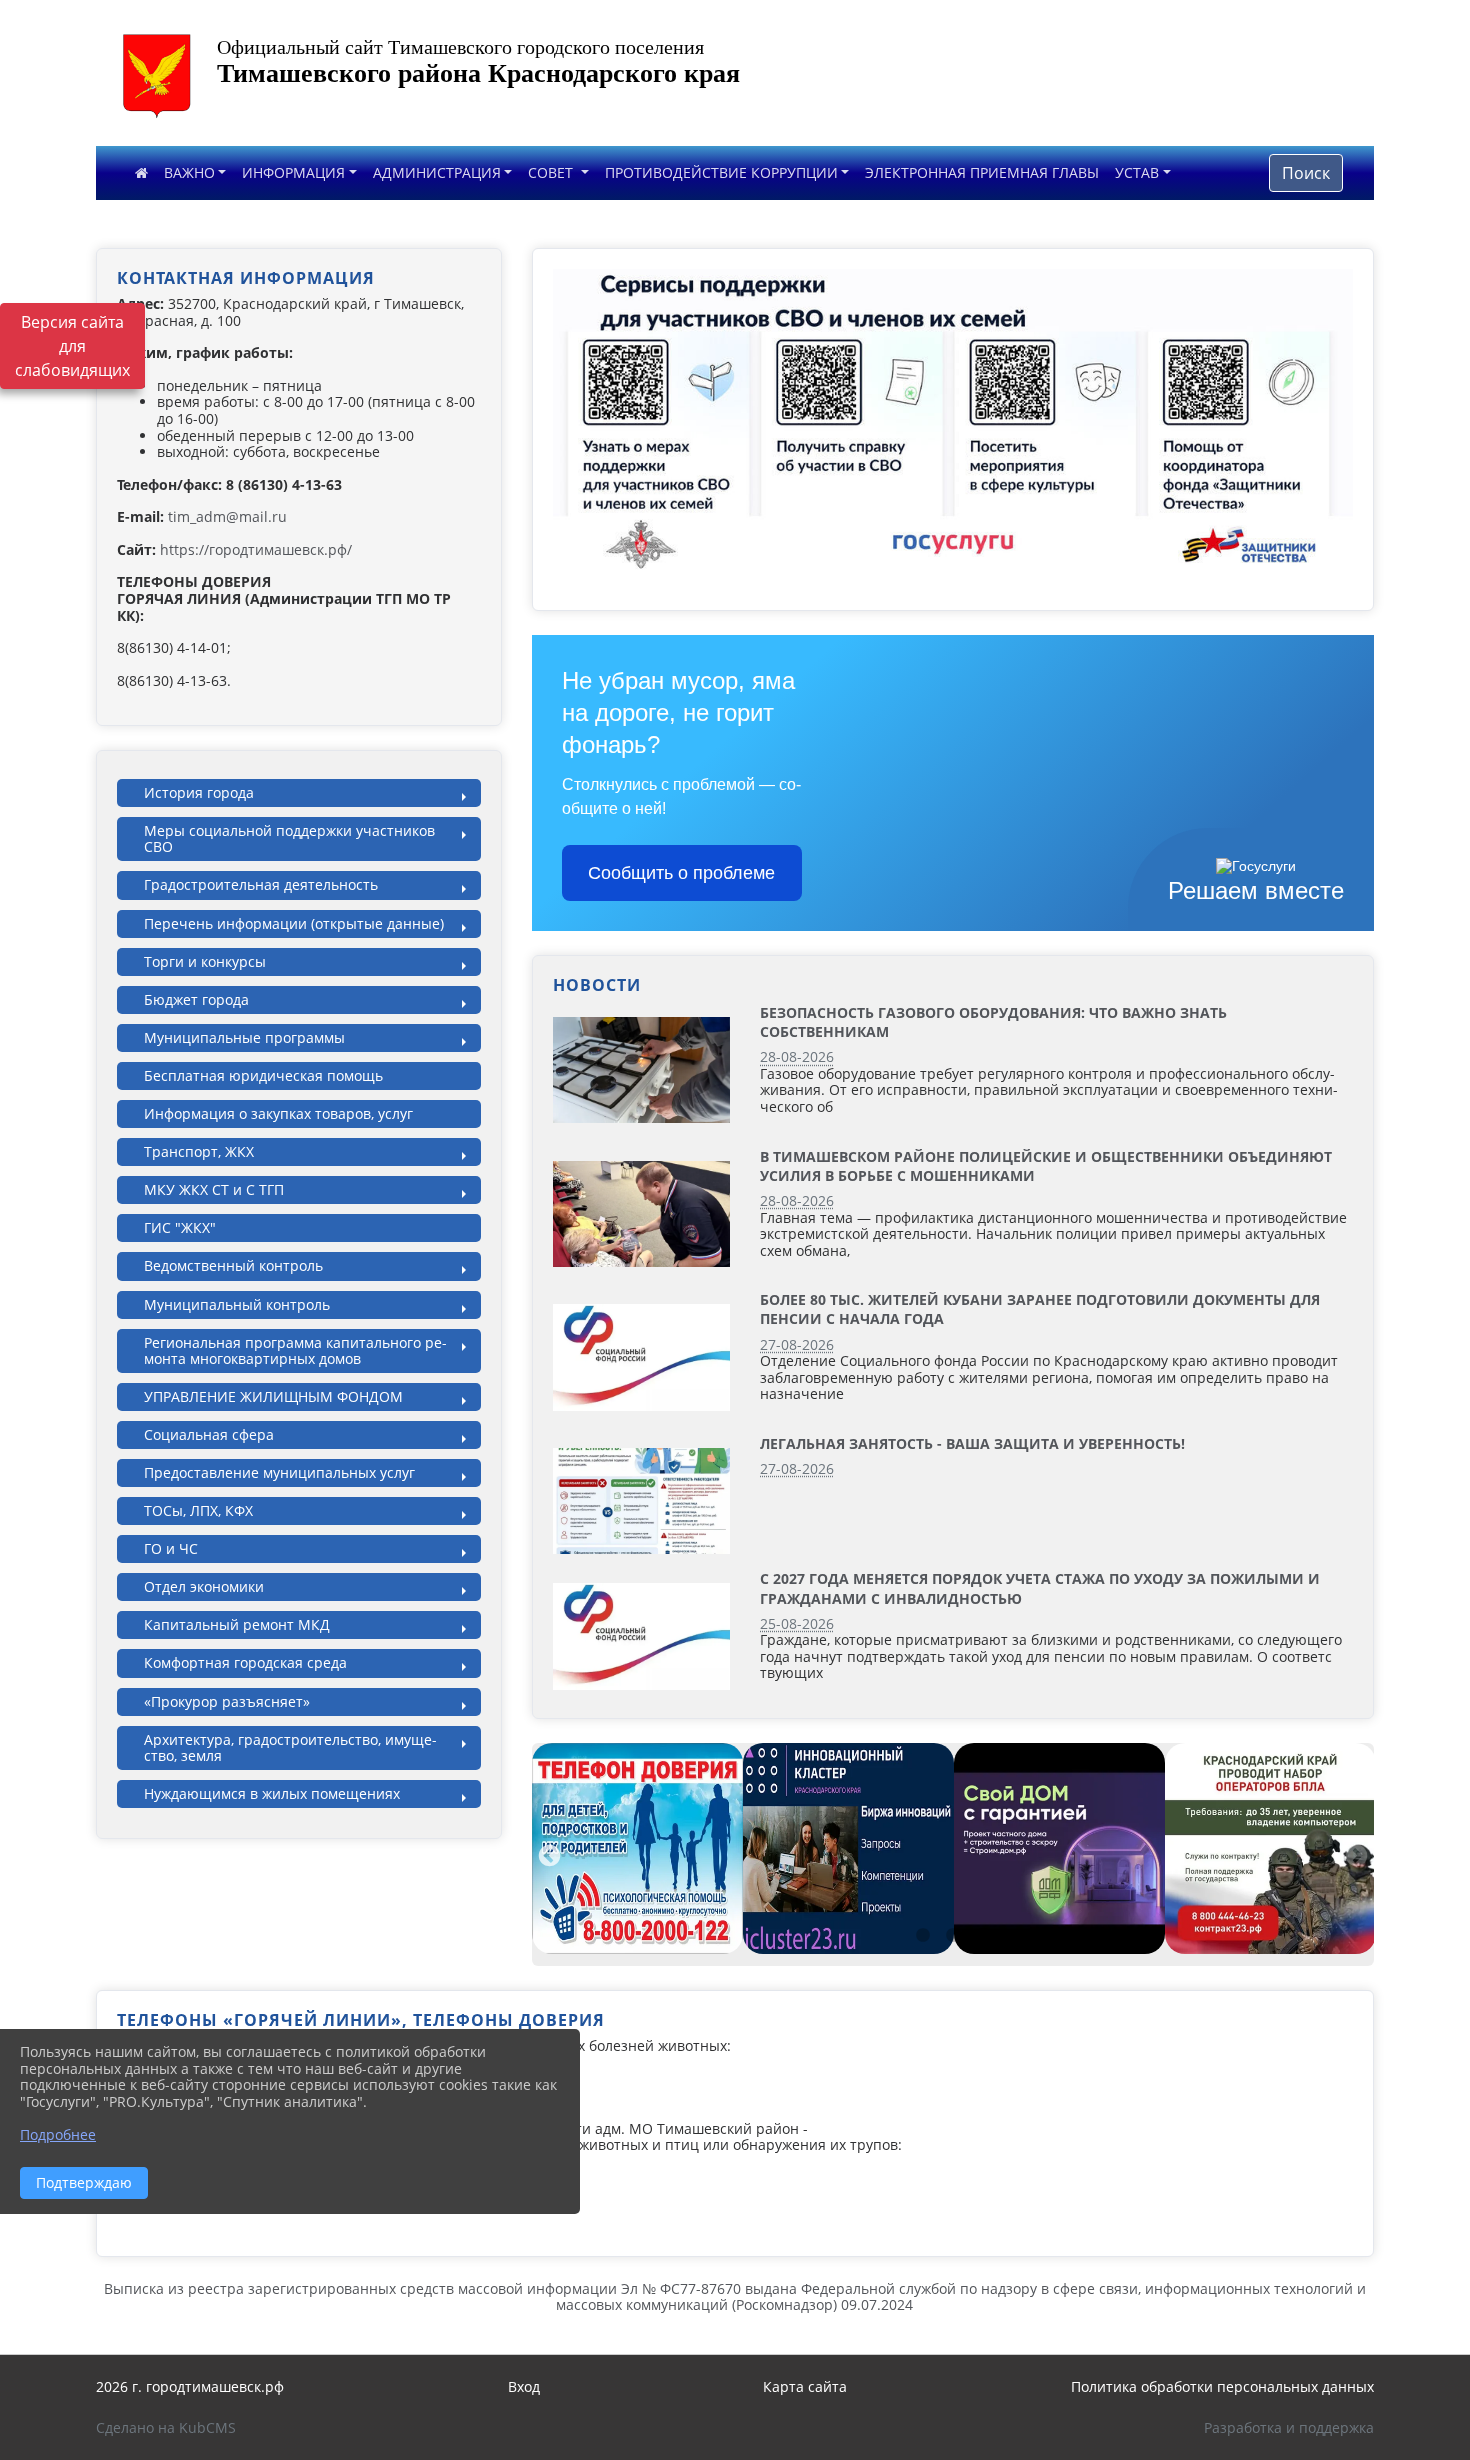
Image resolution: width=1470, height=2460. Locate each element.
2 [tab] (953, 1936)
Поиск (1306, 173)
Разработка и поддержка (1289, 2427)
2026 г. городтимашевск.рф (190, 2386)
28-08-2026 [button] (797, 1056)
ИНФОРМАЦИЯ (293, 172)
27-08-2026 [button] (797, 1344)
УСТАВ (1137, 172)
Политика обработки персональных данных (1222, 2386)
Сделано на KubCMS (166, 2427)
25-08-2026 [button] (797, 1623)
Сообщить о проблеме (681, 873)
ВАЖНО (189, 172)
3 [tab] (983, 1936)
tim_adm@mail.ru (227, 516)
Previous (547, 1854)
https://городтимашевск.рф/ (256, 549)
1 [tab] (923, 1936)
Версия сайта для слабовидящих (72, 346)
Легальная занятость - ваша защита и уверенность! (972, 1443)
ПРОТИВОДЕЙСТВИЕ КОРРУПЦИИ (721, 172)
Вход (524, 2386)
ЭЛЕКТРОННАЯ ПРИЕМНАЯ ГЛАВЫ (982, 172)
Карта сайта (805, 2386)
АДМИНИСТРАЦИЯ (437, 172)
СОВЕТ (552, 172)
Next (1354, 1854)
